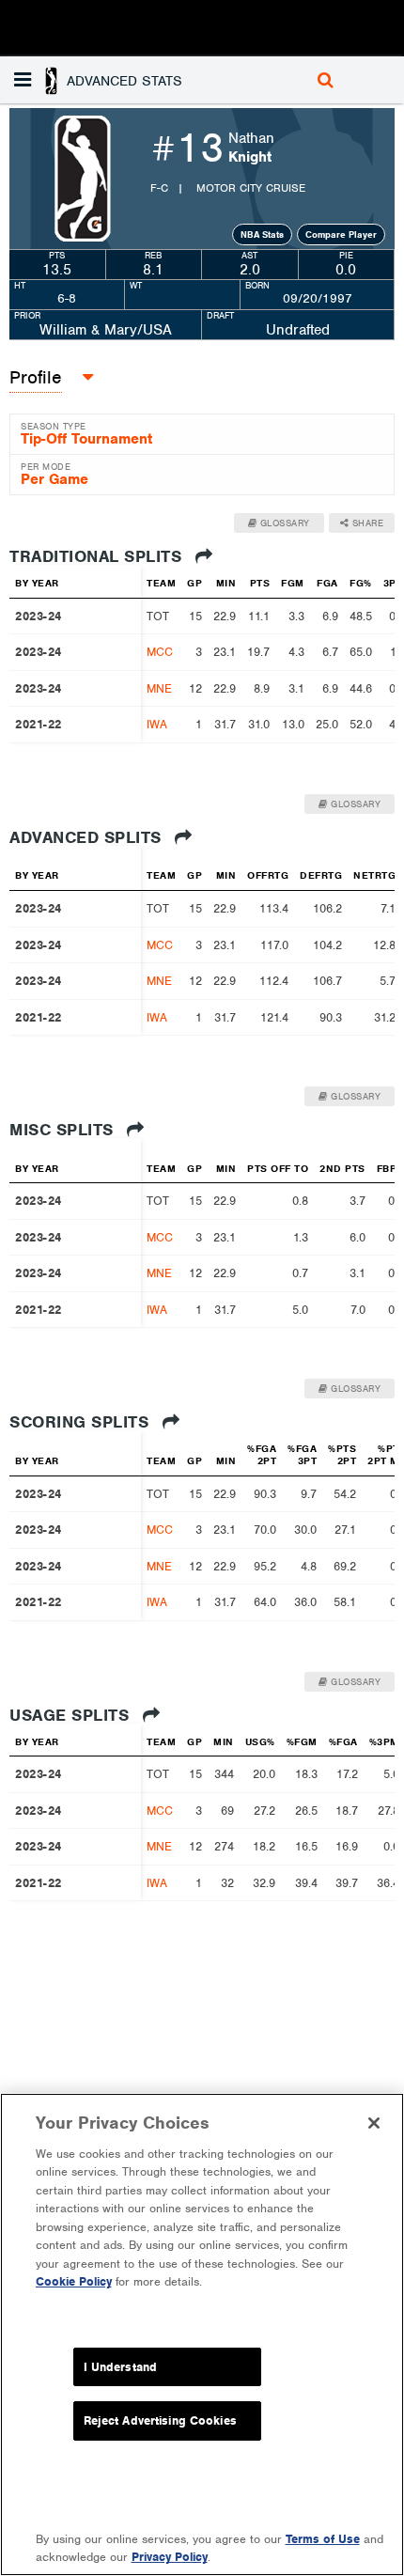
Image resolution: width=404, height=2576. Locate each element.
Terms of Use (323, 2539)
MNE (159, 688)
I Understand (121, 2367)
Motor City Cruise (251, 188)
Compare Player (341, 234)
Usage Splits (72, 1715)
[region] (202, 2334)
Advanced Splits (88, 837)
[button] (101, 80)
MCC (160, 652)
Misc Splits (64, 1130)
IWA (157, 724)
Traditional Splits (98, 556)
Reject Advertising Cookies (160, 2420)
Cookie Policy (74, 2281)
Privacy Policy (170, 2557)
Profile (36, 377)
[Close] (374, 2123)
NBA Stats (262, 234)
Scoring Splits (82, 1422)
